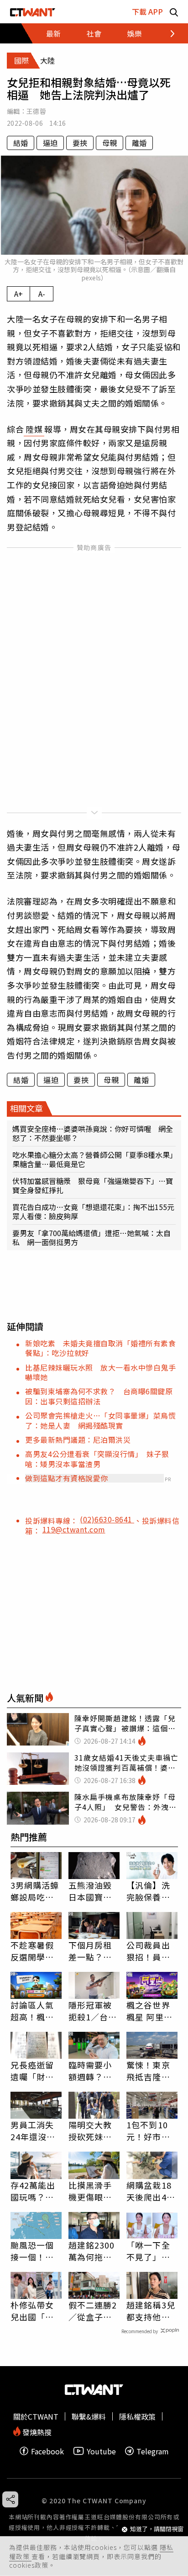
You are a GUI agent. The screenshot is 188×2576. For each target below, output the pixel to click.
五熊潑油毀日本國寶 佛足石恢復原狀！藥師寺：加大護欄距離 (90, 1891)
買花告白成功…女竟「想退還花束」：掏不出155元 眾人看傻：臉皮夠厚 (94, 1211)
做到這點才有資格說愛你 (67, 1478)
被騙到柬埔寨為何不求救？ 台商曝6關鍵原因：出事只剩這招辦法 (99, 1396)
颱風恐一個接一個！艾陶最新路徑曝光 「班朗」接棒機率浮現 (32, 2251)
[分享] (10, 2499)
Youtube (101, 2451)
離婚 (139, 143)
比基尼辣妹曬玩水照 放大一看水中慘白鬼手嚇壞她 (100, 1372)
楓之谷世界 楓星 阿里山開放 (149, 2011)
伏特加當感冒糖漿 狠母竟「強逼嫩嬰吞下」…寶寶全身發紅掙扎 (93, 1185)
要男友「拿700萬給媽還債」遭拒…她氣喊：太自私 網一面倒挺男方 (91, 1237)
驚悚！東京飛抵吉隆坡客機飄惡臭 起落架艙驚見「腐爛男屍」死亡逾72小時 (152, 2071)
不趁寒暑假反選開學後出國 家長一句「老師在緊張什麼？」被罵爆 (32, 1951)
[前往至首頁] (33, 12)
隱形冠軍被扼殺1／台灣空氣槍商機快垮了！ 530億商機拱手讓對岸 (94, 2011)
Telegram (153, 2451)
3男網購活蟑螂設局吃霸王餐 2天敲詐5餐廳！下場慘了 (35, 1891)
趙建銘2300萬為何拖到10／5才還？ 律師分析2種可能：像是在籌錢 (94, 2251)
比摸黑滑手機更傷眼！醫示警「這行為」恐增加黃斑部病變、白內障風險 (90, 2191)
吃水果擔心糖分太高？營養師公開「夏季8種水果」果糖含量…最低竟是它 (93, 1159)
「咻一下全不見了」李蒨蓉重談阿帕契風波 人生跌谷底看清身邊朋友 (148, 2251)
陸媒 (34, 429)
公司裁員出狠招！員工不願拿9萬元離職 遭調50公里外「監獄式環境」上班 (151, 1951)
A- (42, 294)
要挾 (80, 143)
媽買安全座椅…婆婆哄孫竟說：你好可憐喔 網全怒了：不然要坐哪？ (93, 1133)
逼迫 (50, 143)
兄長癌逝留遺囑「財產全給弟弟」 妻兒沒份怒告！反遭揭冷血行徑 (35, 2071)
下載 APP (147, 11)
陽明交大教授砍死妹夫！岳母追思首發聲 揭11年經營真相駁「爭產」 (91, 2131)
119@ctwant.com (74, 1529)
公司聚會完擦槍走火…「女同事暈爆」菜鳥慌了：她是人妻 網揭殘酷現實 (100, 1420)
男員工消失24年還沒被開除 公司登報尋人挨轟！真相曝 (33, 2131)
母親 (110, 143)
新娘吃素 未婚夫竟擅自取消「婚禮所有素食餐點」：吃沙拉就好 (100, 1348)
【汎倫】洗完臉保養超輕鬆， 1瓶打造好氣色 (152, 1891)
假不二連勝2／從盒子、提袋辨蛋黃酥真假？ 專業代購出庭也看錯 (93, 2311)
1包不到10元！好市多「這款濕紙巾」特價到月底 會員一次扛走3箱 (151, 2131)
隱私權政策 (137, 2416)
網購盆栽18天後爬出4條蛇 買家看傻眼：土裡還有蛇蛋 (151, 2191)
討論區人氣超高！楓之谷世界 (32, 2011)
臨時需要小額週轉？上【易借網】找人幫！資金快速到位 (90, 2071)
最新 (53, 33)
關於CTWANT (36, 2416)
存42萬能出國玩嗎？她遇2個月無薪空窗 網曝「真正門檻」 (36, 2191)
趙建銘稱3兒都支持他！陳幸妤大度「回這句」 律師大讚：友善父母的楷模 (151, 2311)
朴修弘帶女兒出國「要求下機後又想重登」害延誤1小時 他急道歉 (35, 2311)
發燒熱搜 (36, 2431)
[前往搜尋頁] (174, 12)
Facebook (47, 2451)
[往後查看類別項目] (167, 33)
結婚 (21, 143)
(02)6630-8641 (107, 1519)
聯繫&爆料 (89, 2416)
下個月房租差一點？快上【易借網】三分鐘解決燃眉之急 (93, 1951)
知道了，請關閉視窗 (157, 2529)
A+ (18, 294)
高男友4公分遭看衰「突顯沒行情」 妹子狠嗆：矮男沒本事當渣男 (97, 1459)
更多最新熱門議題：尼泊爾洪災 (78, 1440)
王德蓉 (36, 111)
